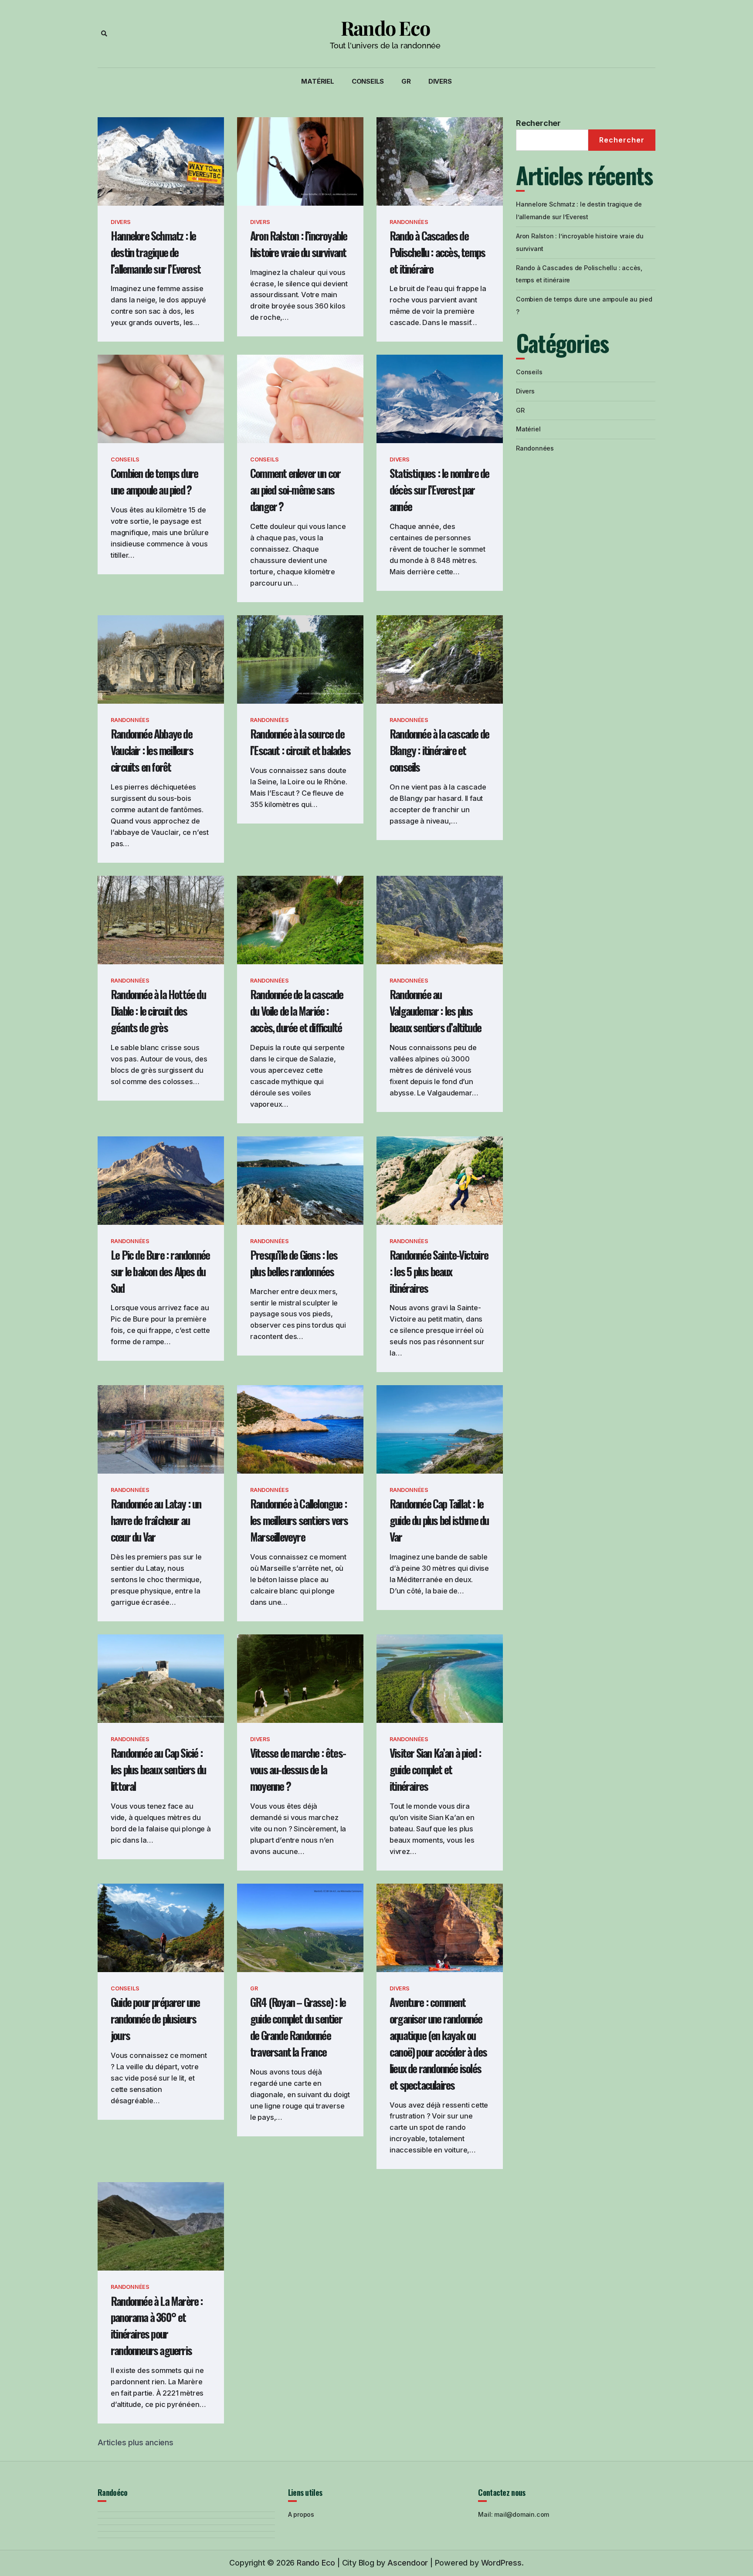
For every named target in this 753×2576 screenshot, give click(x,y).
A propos (301, 2514)
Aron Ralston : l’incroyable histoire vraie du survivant (298, 244)
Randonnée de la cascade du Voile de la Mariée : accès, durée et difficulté (297, 1011)
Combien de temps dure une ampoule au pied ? (154, 481)
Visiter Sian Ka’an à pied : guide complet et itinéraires (435, 1769)
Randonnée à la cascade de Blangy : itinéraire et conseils (439, 750)
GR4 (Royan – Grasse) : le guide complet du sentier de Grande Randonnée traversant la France (298, 2027)
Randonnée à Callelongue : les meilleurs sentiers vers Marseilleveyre (299, 1520)
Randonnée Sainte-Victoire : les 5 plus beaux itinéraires (439, 1271)
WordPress (501, 2563)
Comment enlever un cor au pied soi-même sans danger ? (295, 490)
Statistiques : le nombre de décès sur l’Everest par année (439, 490)
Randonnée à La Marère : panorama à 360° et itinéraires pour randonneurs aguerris (157, 2326)
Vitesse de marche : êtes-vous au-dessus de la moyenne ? (298, 1769)
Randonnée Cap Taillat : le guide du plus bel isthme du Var (439, 1520)
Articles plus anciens (136, 2442)
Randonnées (409, 222)
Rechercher (538, 123)
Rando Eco (385, 28)
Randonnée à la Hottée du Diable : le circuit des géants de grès (158, 1011)
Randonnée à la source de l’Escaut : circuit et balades (300, 742)
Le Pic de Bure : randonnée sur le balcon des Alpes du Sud (160, 1271)
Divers (440, 81)
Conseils (368, 81)
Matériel (317, 81)
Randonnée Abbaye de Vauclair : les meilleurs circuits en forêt (152, 750)
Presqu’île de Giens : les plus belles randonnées (294, 1263)
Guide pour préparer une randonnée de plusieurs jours (155, 2018)
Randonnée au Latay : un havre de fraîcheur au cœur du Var (156, 1520)
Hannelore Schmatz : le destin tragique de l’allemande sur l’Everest (156, 252)
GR (406, 81)
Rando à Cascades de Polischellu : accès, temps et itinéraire (437, 252)
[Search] (104, 34)
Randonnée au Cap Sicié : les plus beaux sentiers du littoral (158, 1769)
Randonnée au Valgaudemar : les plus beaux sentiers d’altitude (435, 1011)
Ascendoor (408, 2563)
